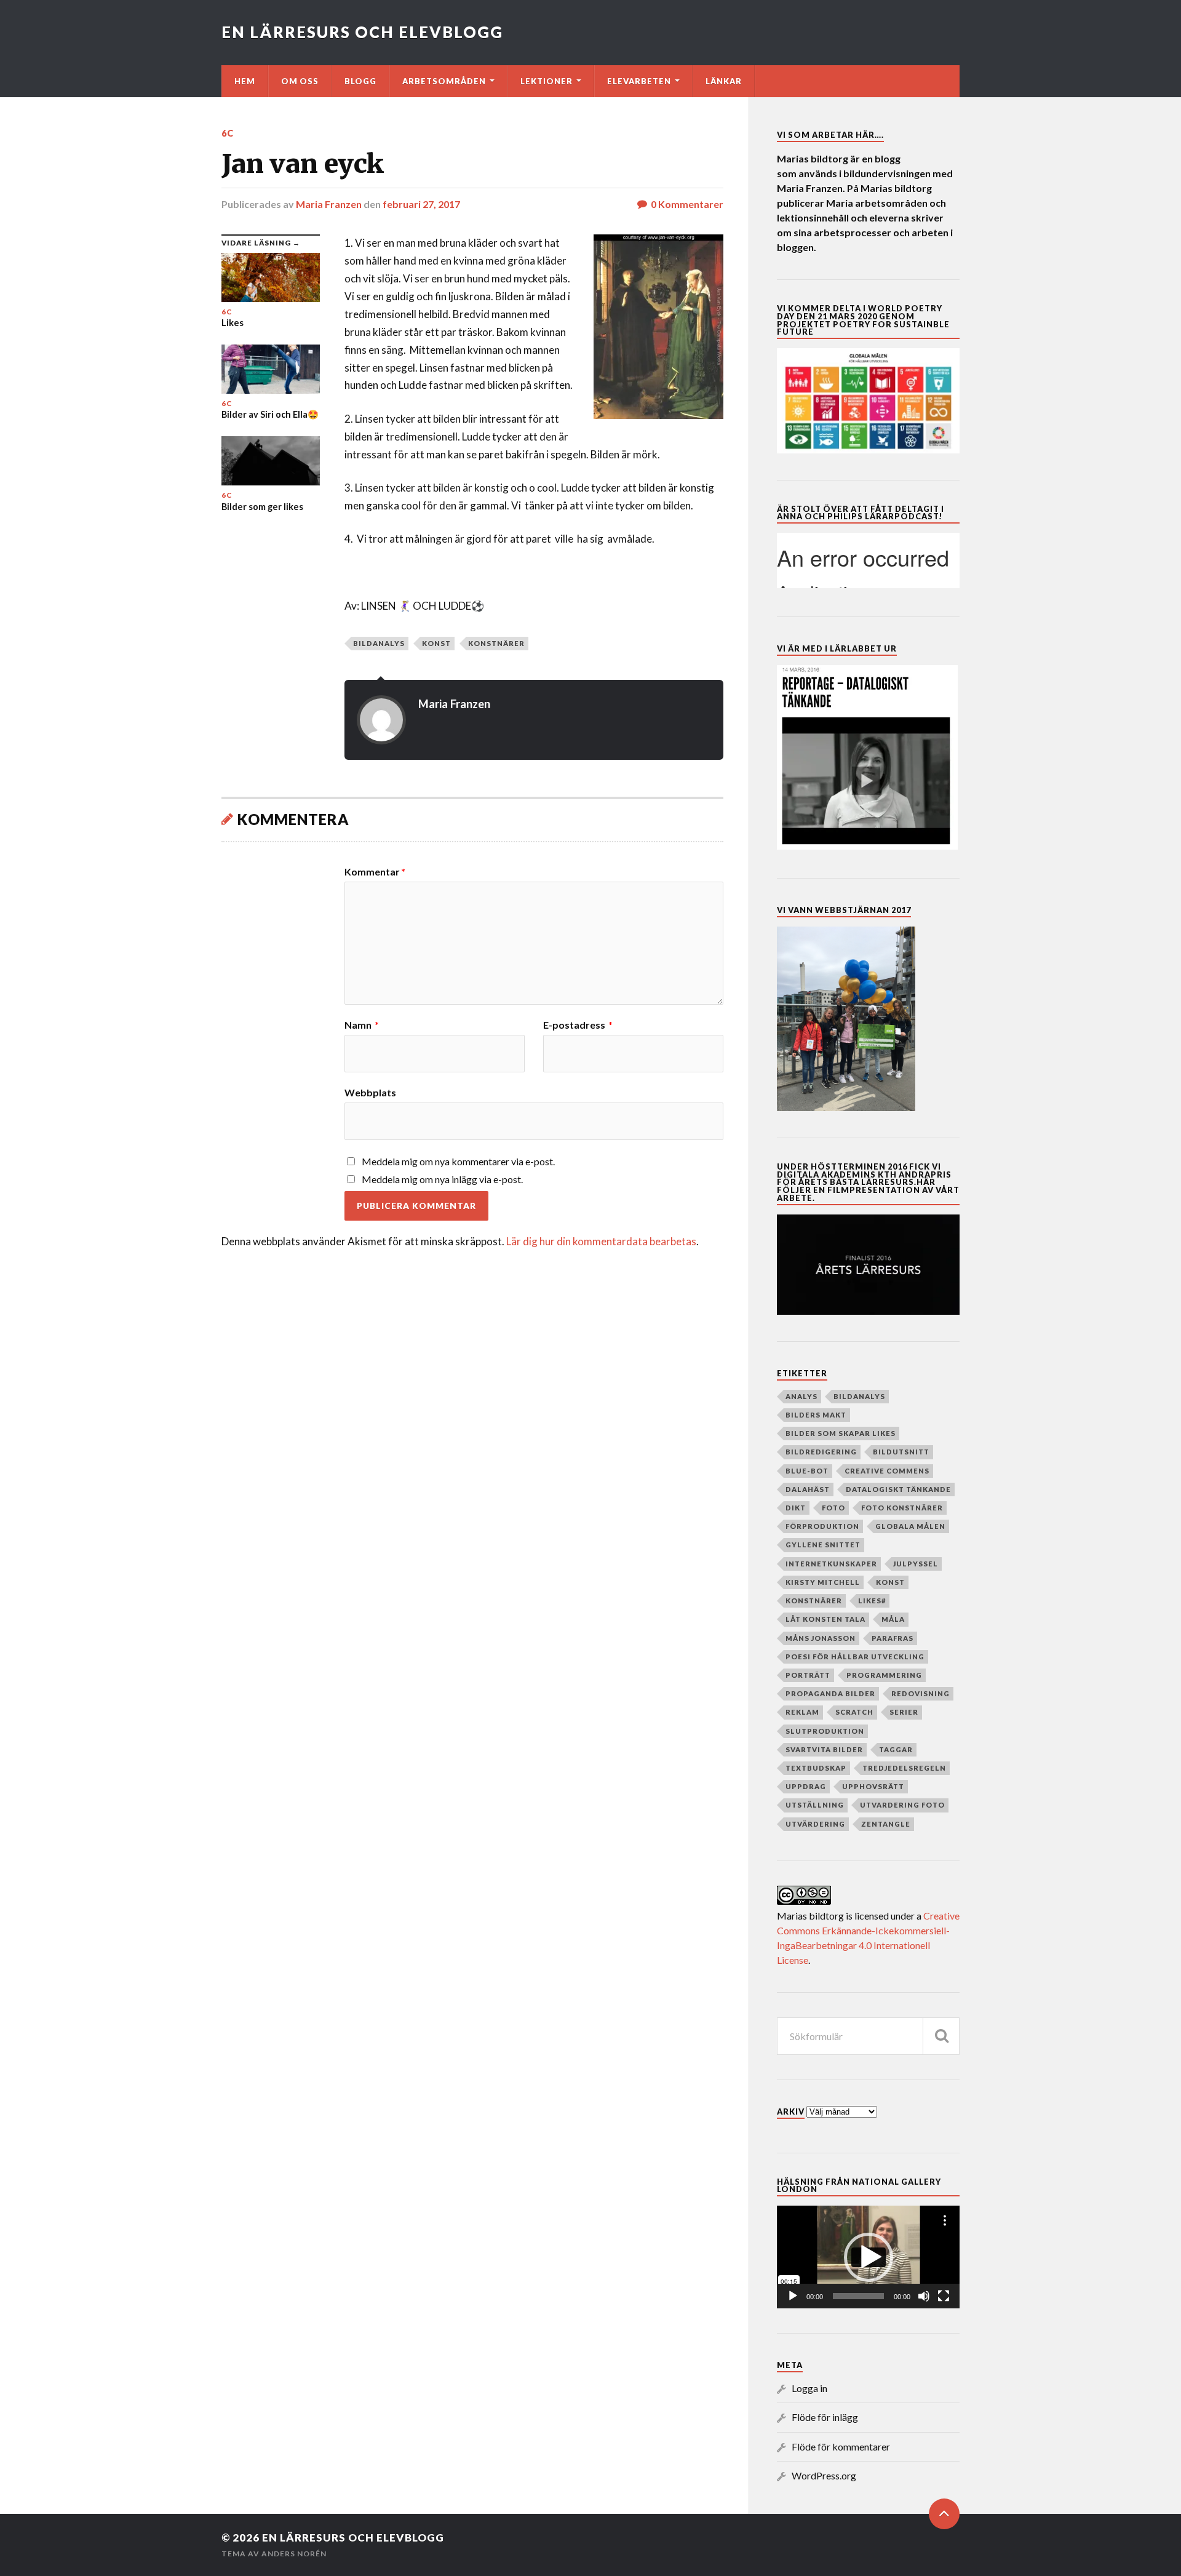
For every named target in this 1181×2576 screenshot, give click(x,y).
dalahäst (808, 1489)
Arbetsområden (444, 81)
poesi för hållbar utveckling (855, 1657)
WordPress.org (824, 2475)
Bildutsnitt (901, 1452)
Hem (245, 81)
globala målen (910, 1526)
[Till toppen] (944, 2514)
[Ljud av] (924, 2296)
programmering (884, 1675)
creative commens (887, 1471)
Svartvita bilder (824, 1749)
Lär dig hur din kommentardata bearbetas (601, 1241)
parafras (893, 1638)
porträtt (808, 1675)
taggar (896, 1749)
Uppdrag (806, 1786)
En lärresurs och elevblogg (362, 32)
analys (801, 1396)
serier (904, 1712)
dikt (796, 1508)
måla (893, 1619)
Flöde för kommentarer (841, 2446)
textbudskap (816, 1768)
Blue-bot (807, 1471)
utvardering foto (902, 1805)
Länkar (724, 81)
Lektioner (547, 81)
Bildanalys (379, 643)
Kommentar (375, 872)
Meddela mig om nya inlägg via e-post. (442, 1179)
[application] (868, 2257)
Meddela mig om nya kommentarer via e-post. (458, 1161)
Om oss (300, 81)
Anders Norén (294, 2554)
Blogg (360, 81)
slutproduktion (825, 1731)
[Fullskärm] (944, 2296)
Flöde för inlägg (825, 2417)
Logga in (809, 2388)
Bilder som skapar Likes (841, 1433)
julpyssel (916, 1564)
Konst (436, 643)
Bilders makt (816, 1415)
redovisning (921, 1693)
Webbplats (370, 1092)
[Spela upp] (793, 2296)
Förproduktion (822, 1526)
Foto (833, 1508)
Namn (362, 1025)
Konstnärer (496, 643)
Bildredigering (821, 1452)
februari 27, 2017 (421, 204)
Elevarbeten (639, 81)
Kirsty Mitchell (823, 1582)
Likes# (872, 1601)
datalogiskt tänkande (898, 1489)
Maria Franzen (329, 204)
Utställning (815, 1805)
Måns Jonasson (821, 1638)
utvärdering (815, 1824)
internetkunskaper (831, 1564)
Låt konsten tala (825, 1619)
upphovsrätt (873, 1786)
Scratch (854, 1712)
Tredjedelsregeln (904, 1768)
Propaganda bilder (830, 1693)
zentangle (886, 1824)
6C (228, 133)
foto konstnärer (902, 1508)
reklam (802, 1712)
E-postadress (578, 1025)
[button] (869, 2257)
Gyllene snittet (823, 1545)
